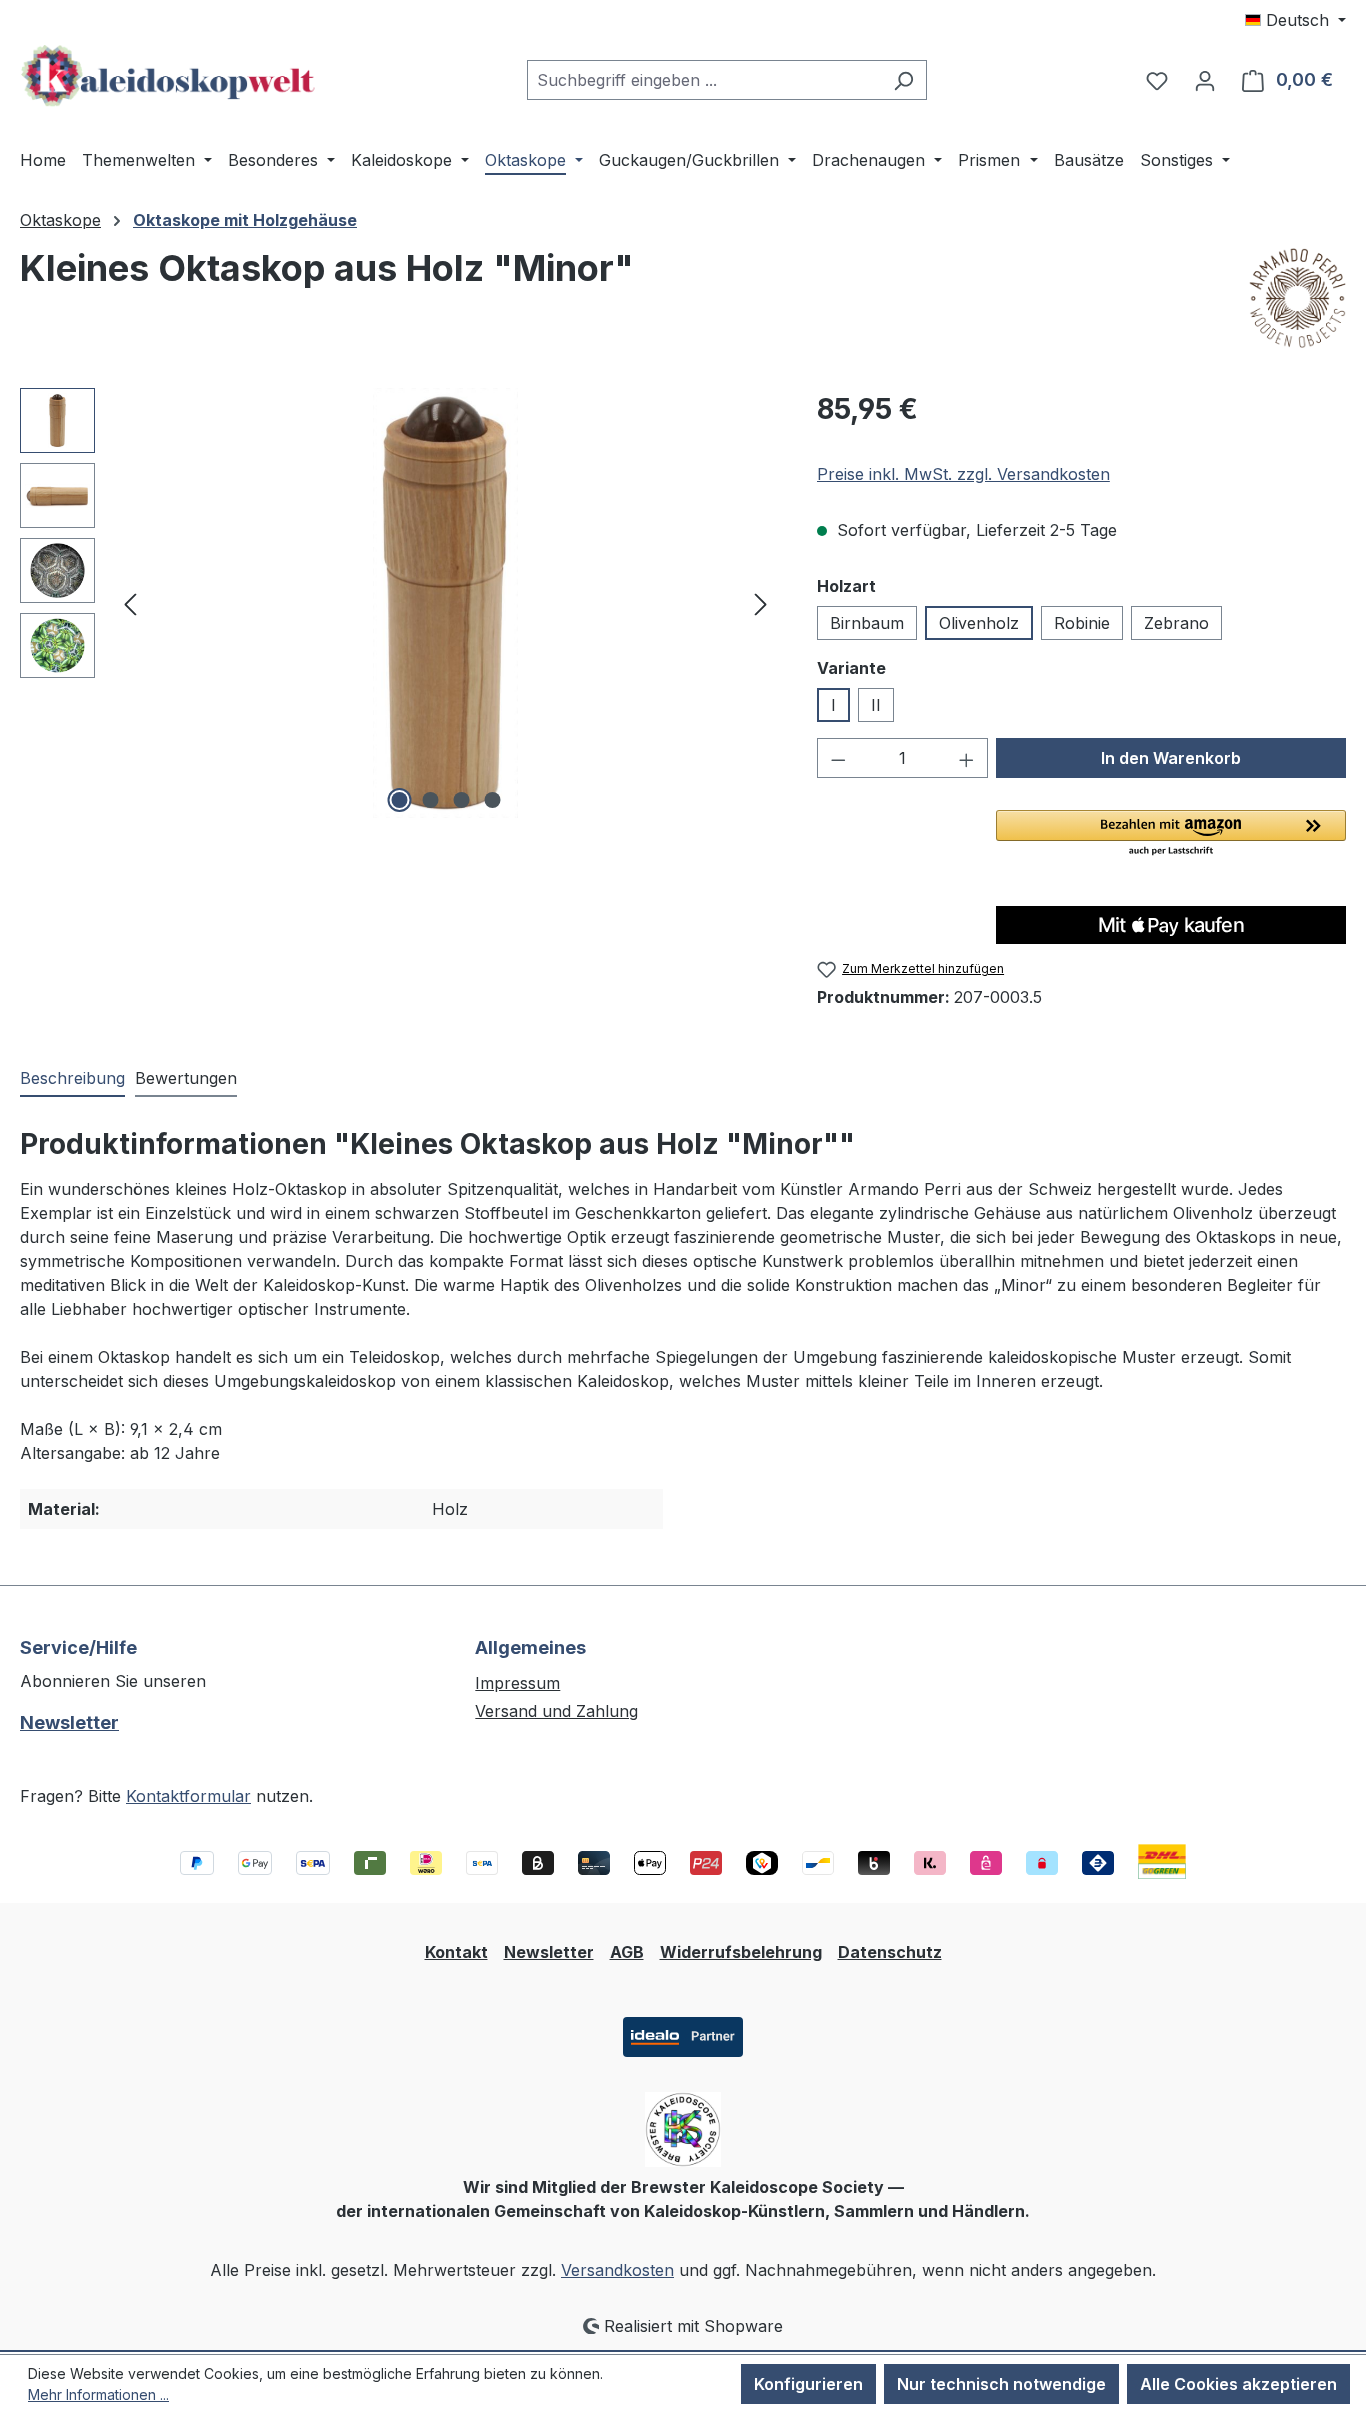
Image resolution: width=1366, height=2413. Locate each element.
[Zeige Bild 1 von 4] (399, 800)
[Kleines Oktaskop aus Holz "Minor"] (445, 603)
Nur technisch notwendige (1001, 2384)
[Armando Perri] (1297, 298)
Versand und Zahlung (556, 1711)
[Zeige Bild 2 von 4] (430, 800)
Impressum (517, 1683)
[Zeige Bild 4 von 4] (492, 800)
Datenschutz (890, 1952)
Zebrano (1176, 623)
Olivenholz (979, 623)
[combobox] (704, 80)
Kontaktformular (188, 1796)
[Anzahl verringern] (838, 758)
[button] (1171, 834)
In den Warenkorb (1171, 758)
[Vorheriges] (130, 603)
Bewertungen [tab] (186, 1078)
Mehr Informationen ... (98, 2394)
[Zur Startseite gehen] (170, 76)
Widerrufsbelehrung (741, 1952)
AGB (627, 1952)
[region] (398, 603)
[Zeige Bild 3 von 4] (461, 800)
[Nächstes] (761, 603)
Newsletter (69, 1722)
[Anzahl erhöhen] (967, 758)
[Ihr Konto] (1205, 80)
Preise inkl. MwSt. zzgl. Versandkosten (963, 474)
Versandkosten (617, 2270)
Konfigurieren (808, 2384)
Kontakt (456, 1952)
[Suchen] (903, 80)
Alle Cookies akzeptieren (1238, 2384)
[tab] (72, 1079)
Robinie (1082, 623)
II (876, 705)
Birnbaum (867, 623)
